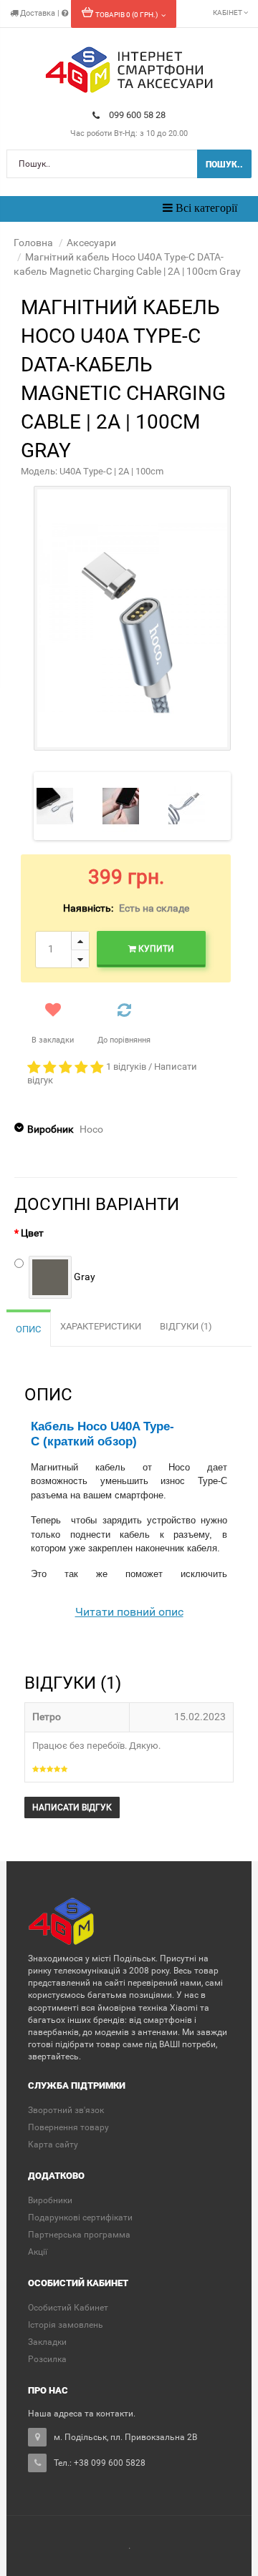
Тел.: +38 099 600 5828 (100, 2463)
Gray (83, 1276)
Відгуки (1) (186, 1326)
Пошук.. (224, 165)
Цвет (32, 1233)
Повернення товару (68, 2127)
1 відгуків (126, 1067)
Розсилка (47, 2359)
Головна (33, 243)
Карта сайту (53, 2145)
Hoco (91, 1129)
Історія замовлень (66, 2325)
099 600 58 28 (137, 115)
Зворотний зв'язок (66, 2110)
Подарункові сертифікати (80, 2218)
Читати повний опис (129, 1612)
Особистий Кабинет (68, 2308)
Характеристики (101, 1326)
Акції (38, 2252)
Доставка (38, 13)
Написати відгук (72, 1807)
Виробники (50, 2200)
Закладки (47, 2342)
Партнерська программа (79, 2235)
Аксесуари (91, 243)
